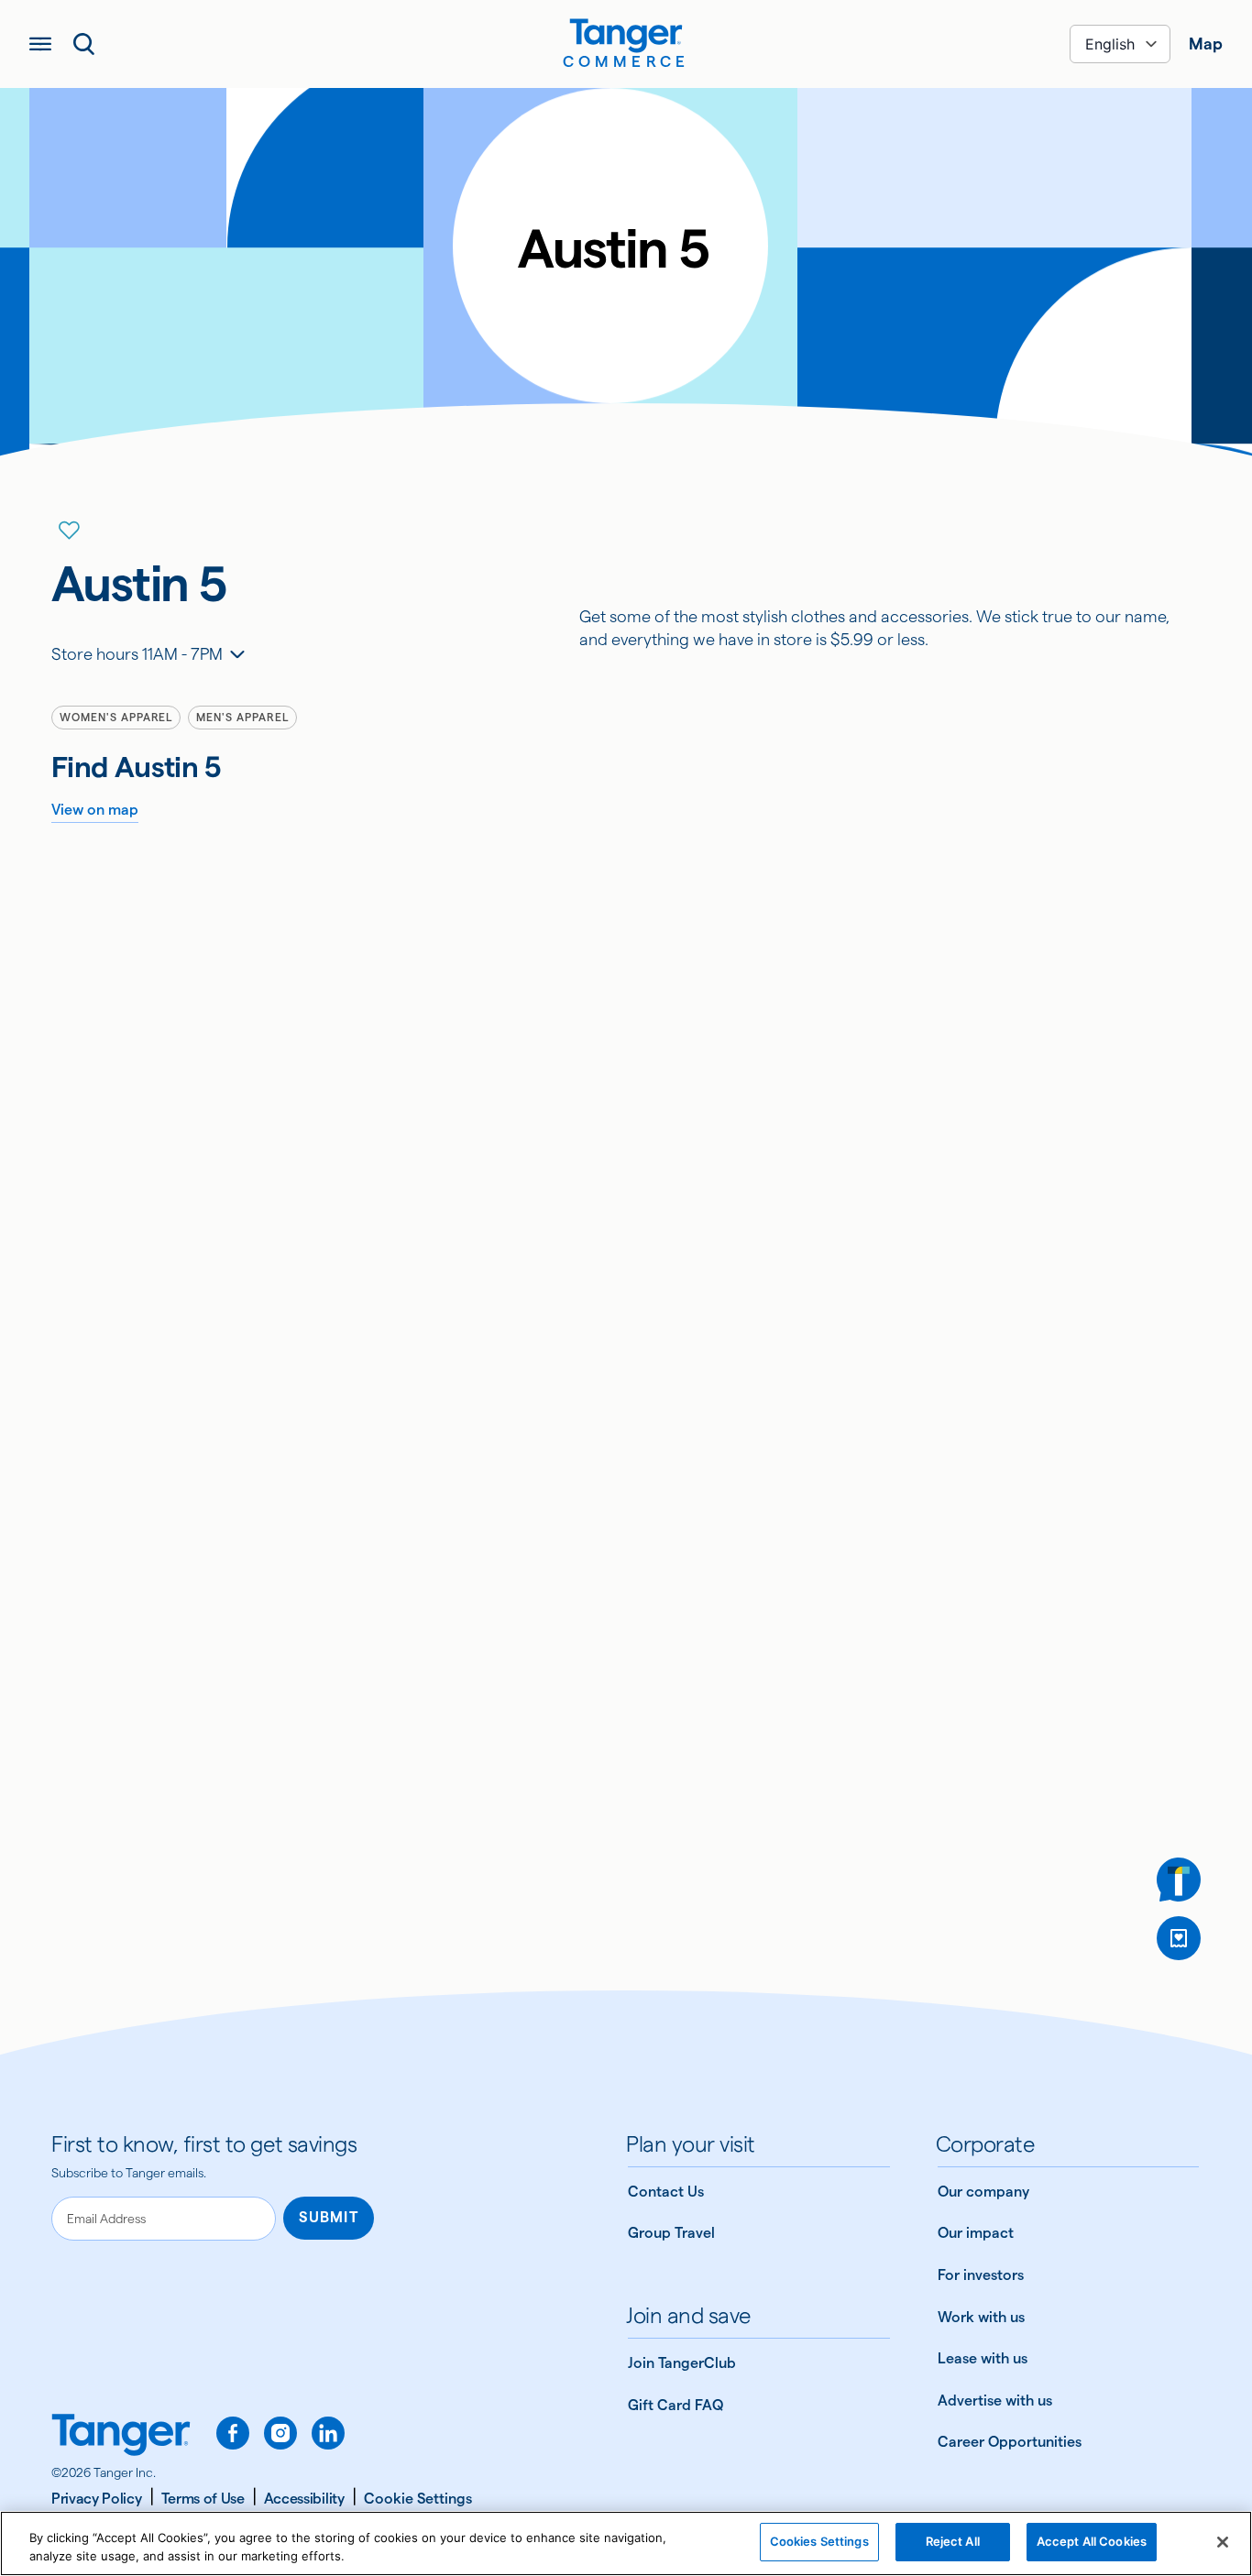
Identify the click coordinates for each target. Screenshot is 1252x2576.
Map (1206, 44)
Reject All (953, 2541)
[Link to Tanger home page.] (121, 2437)
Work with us (981, 2317)
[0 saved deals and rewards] (1179, 1938)
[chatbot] (1179, 1880)
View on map (95, 810)
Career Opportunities (1010, 2442)
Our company (983, 2192)
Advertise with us (995, 2401)
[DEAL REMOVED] (1179, 1938)
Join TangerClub (682, 2363)
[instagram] (280, 2433)
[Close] (1223, 2542)
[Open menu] (40, 44)
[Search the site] (84, 44)
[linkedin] (328, 2433)
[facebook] (233, 2433)
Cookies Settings (819, 2541)
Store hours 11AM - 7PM (137, 654)
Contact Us (666, 2192)
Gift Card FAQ (675, 2405)
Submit (329, 2217)
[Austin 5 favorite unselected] (70, 531)
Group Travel (671, 2233)
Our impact (976, 2233)
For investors (981, 2275)
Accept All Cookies (1092, 2541)
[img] (626, 36)
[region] (626, 2543)
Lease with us (983, 2358)
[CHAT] (1179, 1880)
